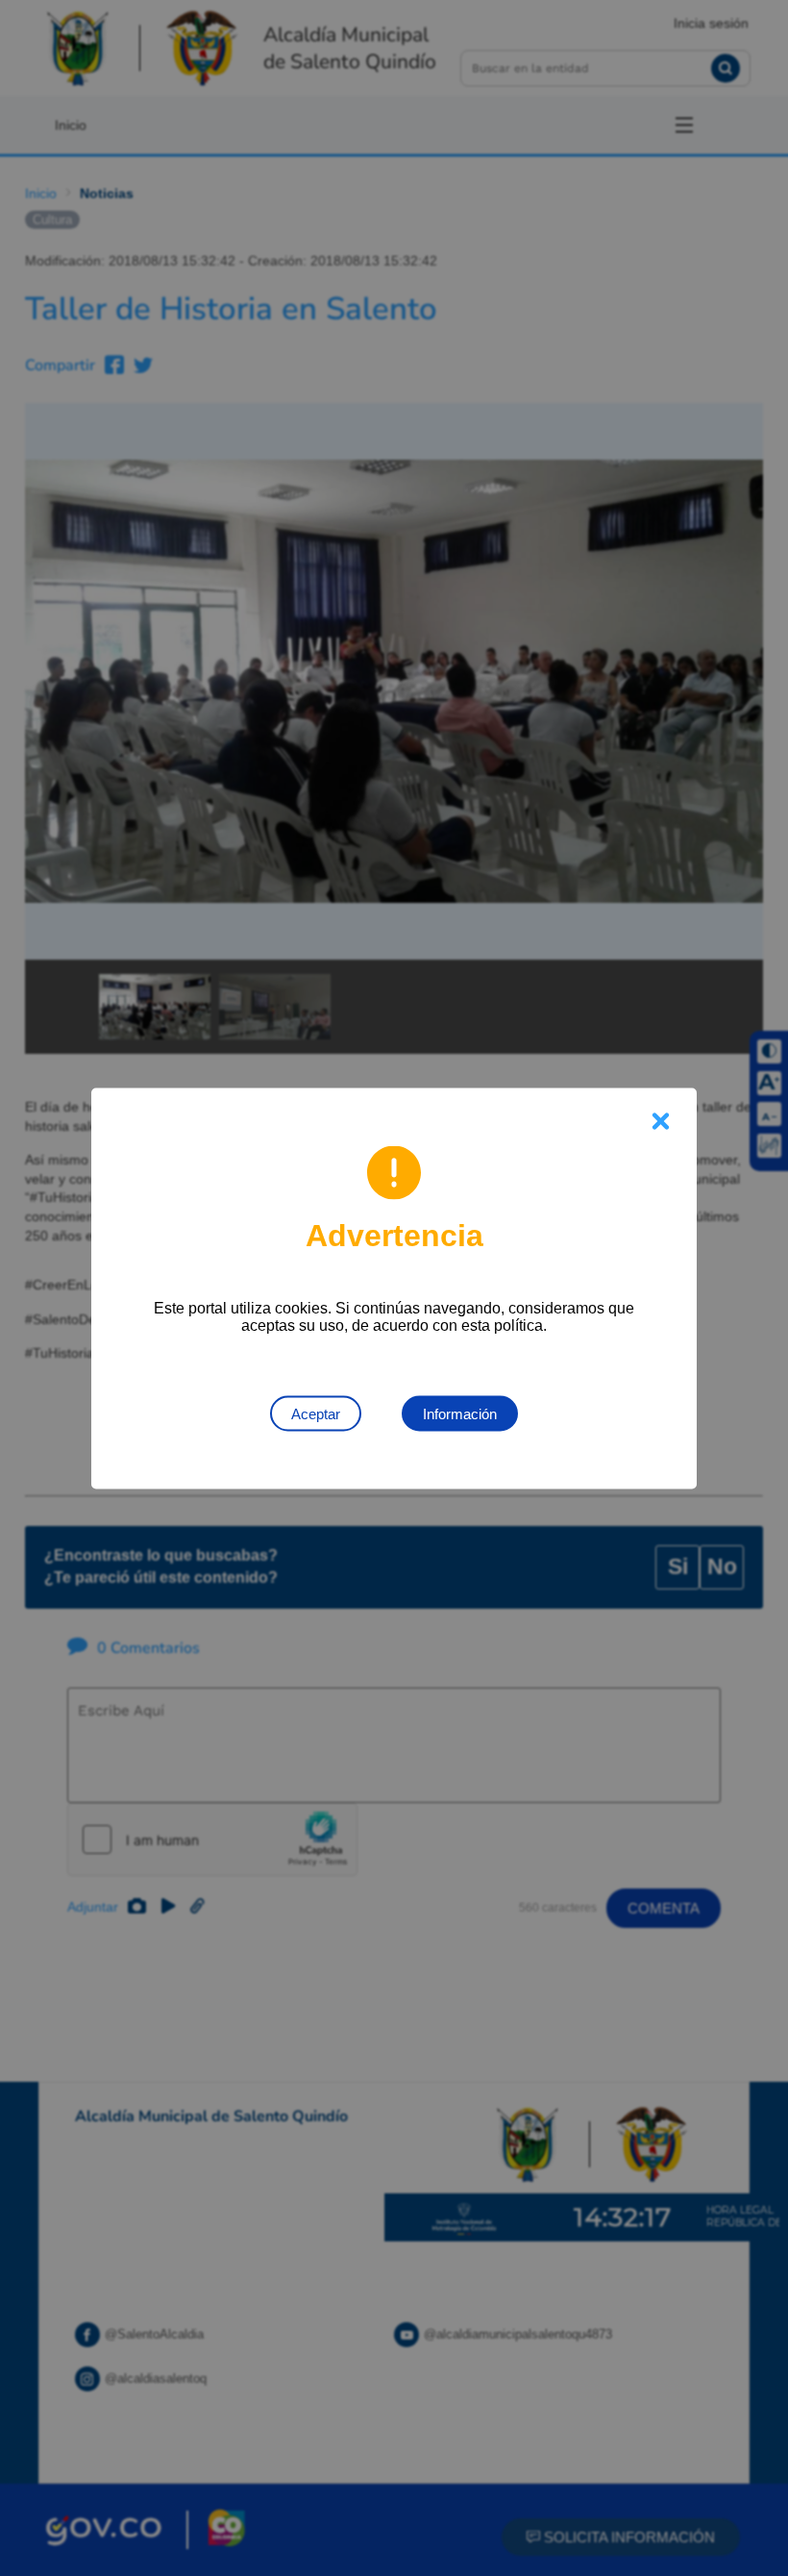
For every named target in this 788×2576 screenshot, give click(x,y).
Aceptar (316, 1413)
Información (460, 1413)
